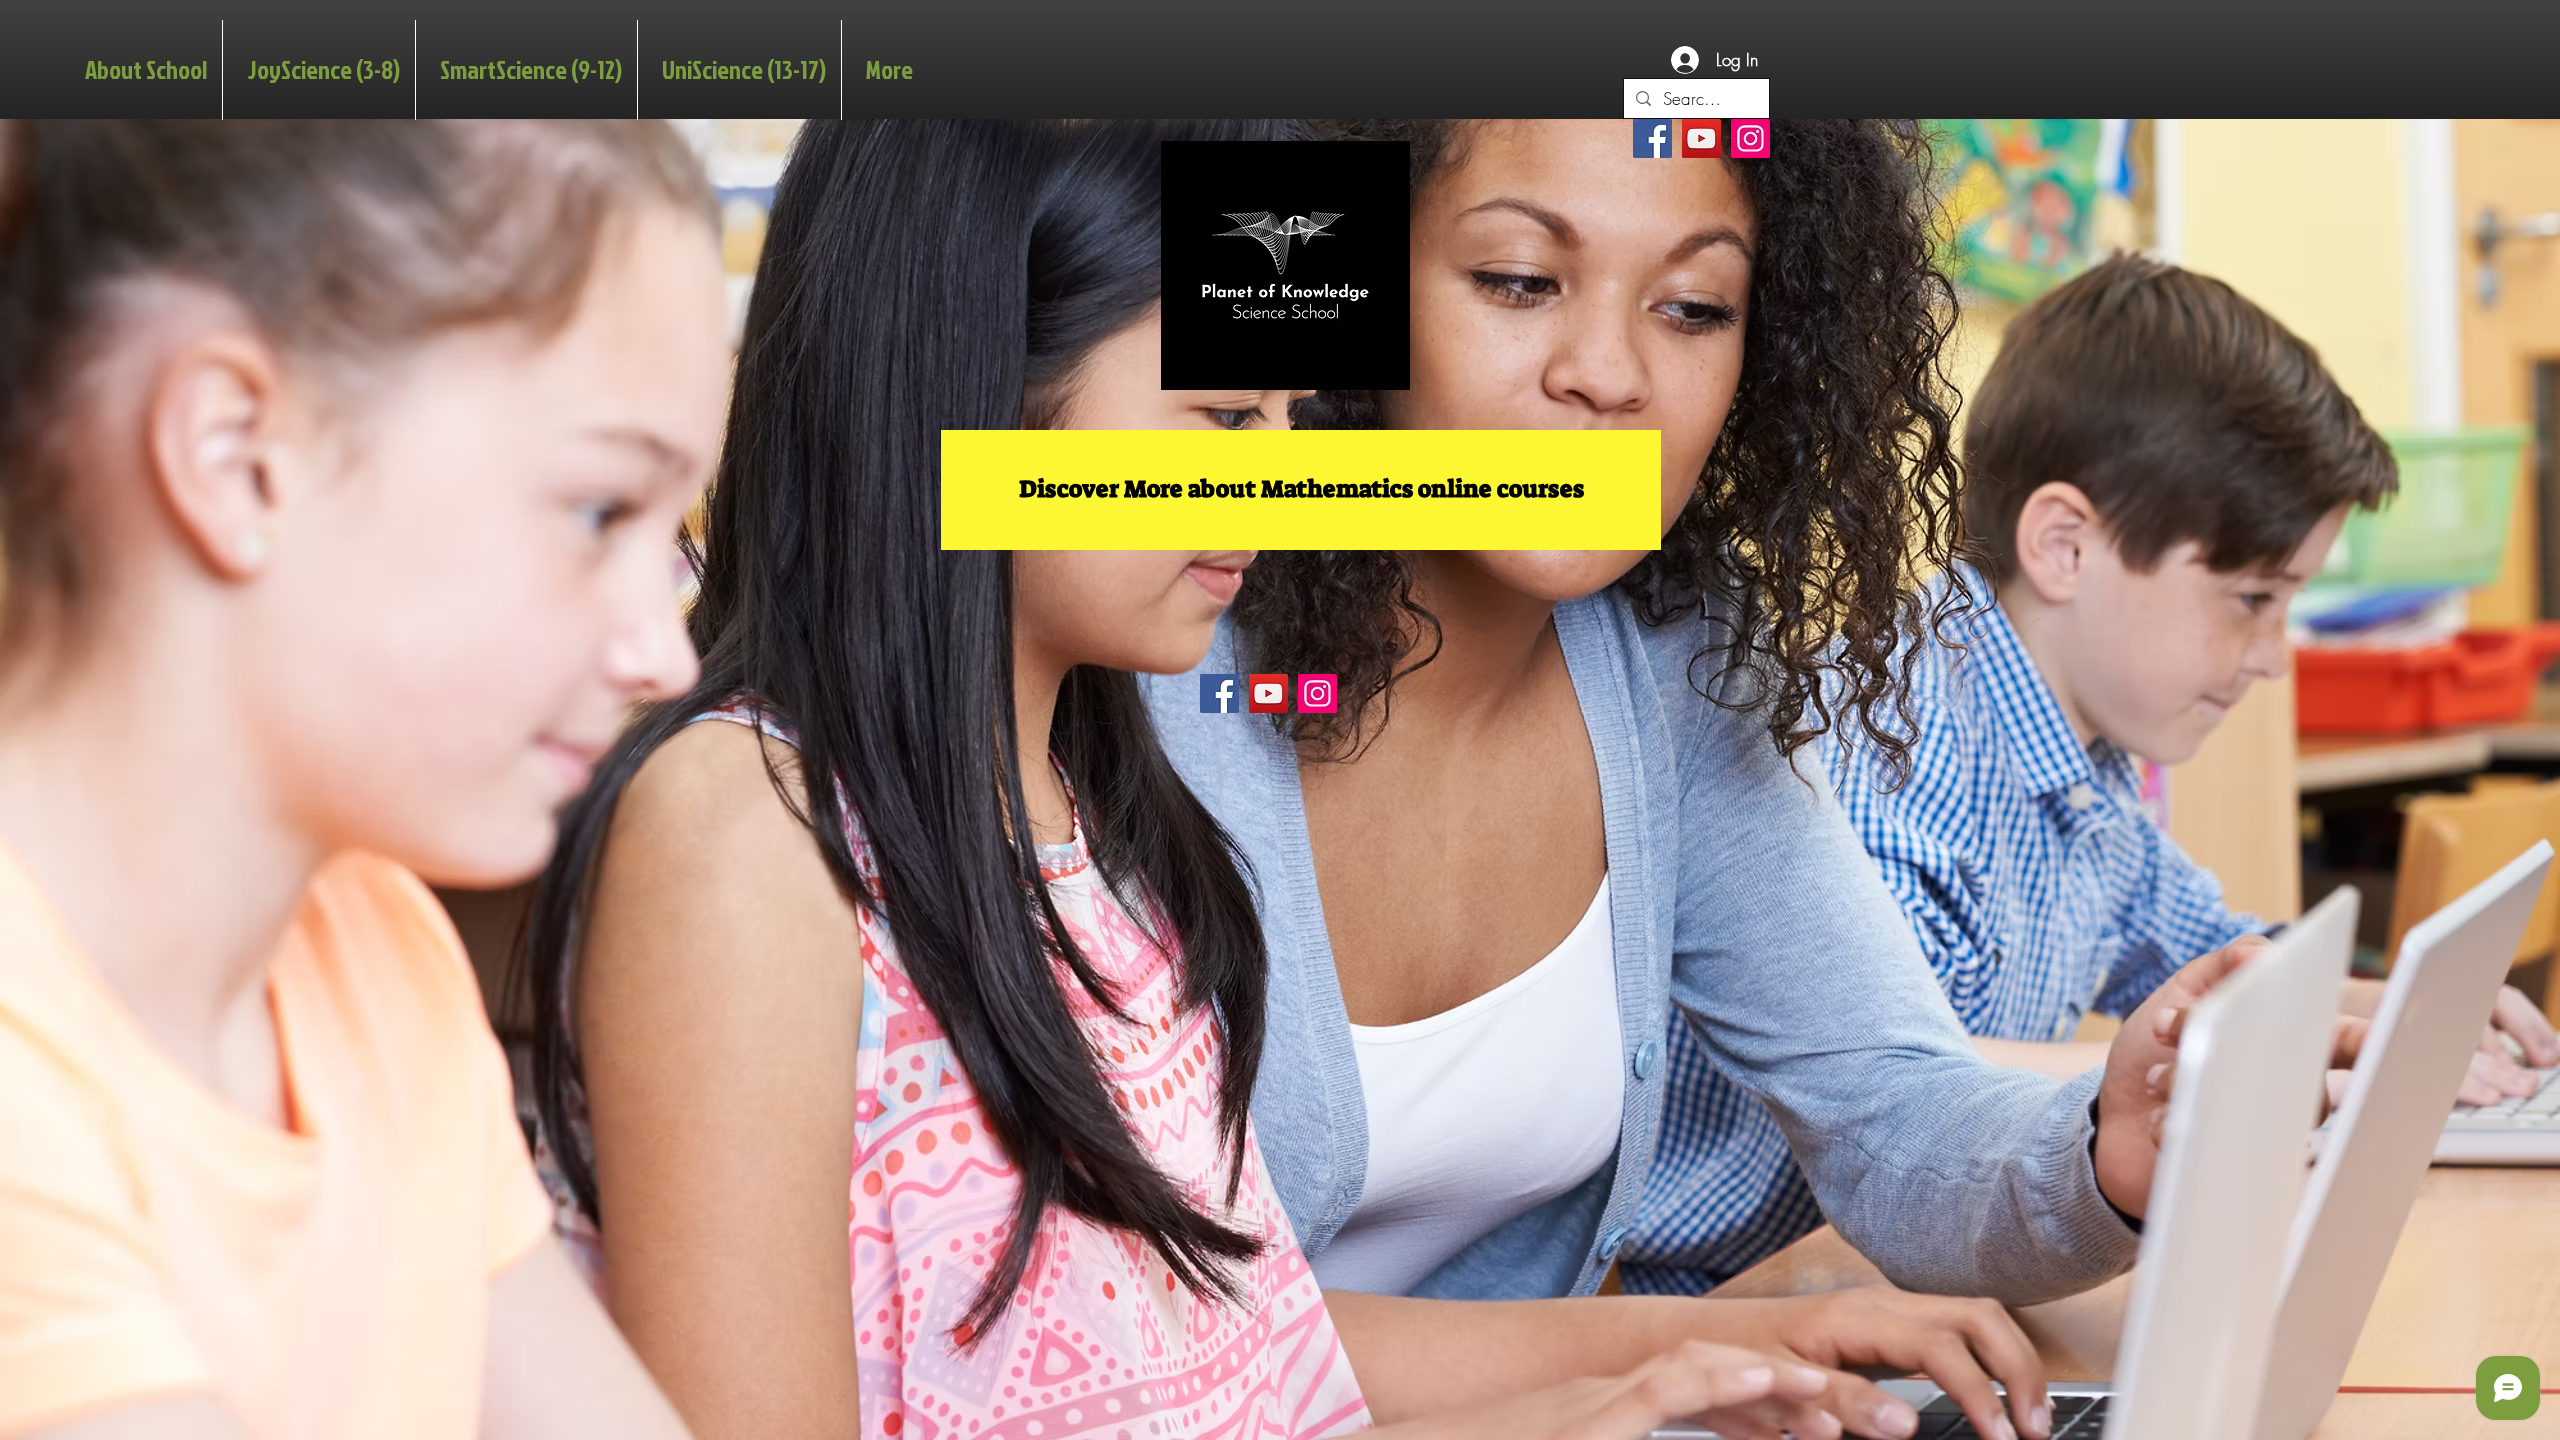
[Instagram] (1750, 138)
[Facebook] (1652, 138)
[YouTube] (1701, 138)
